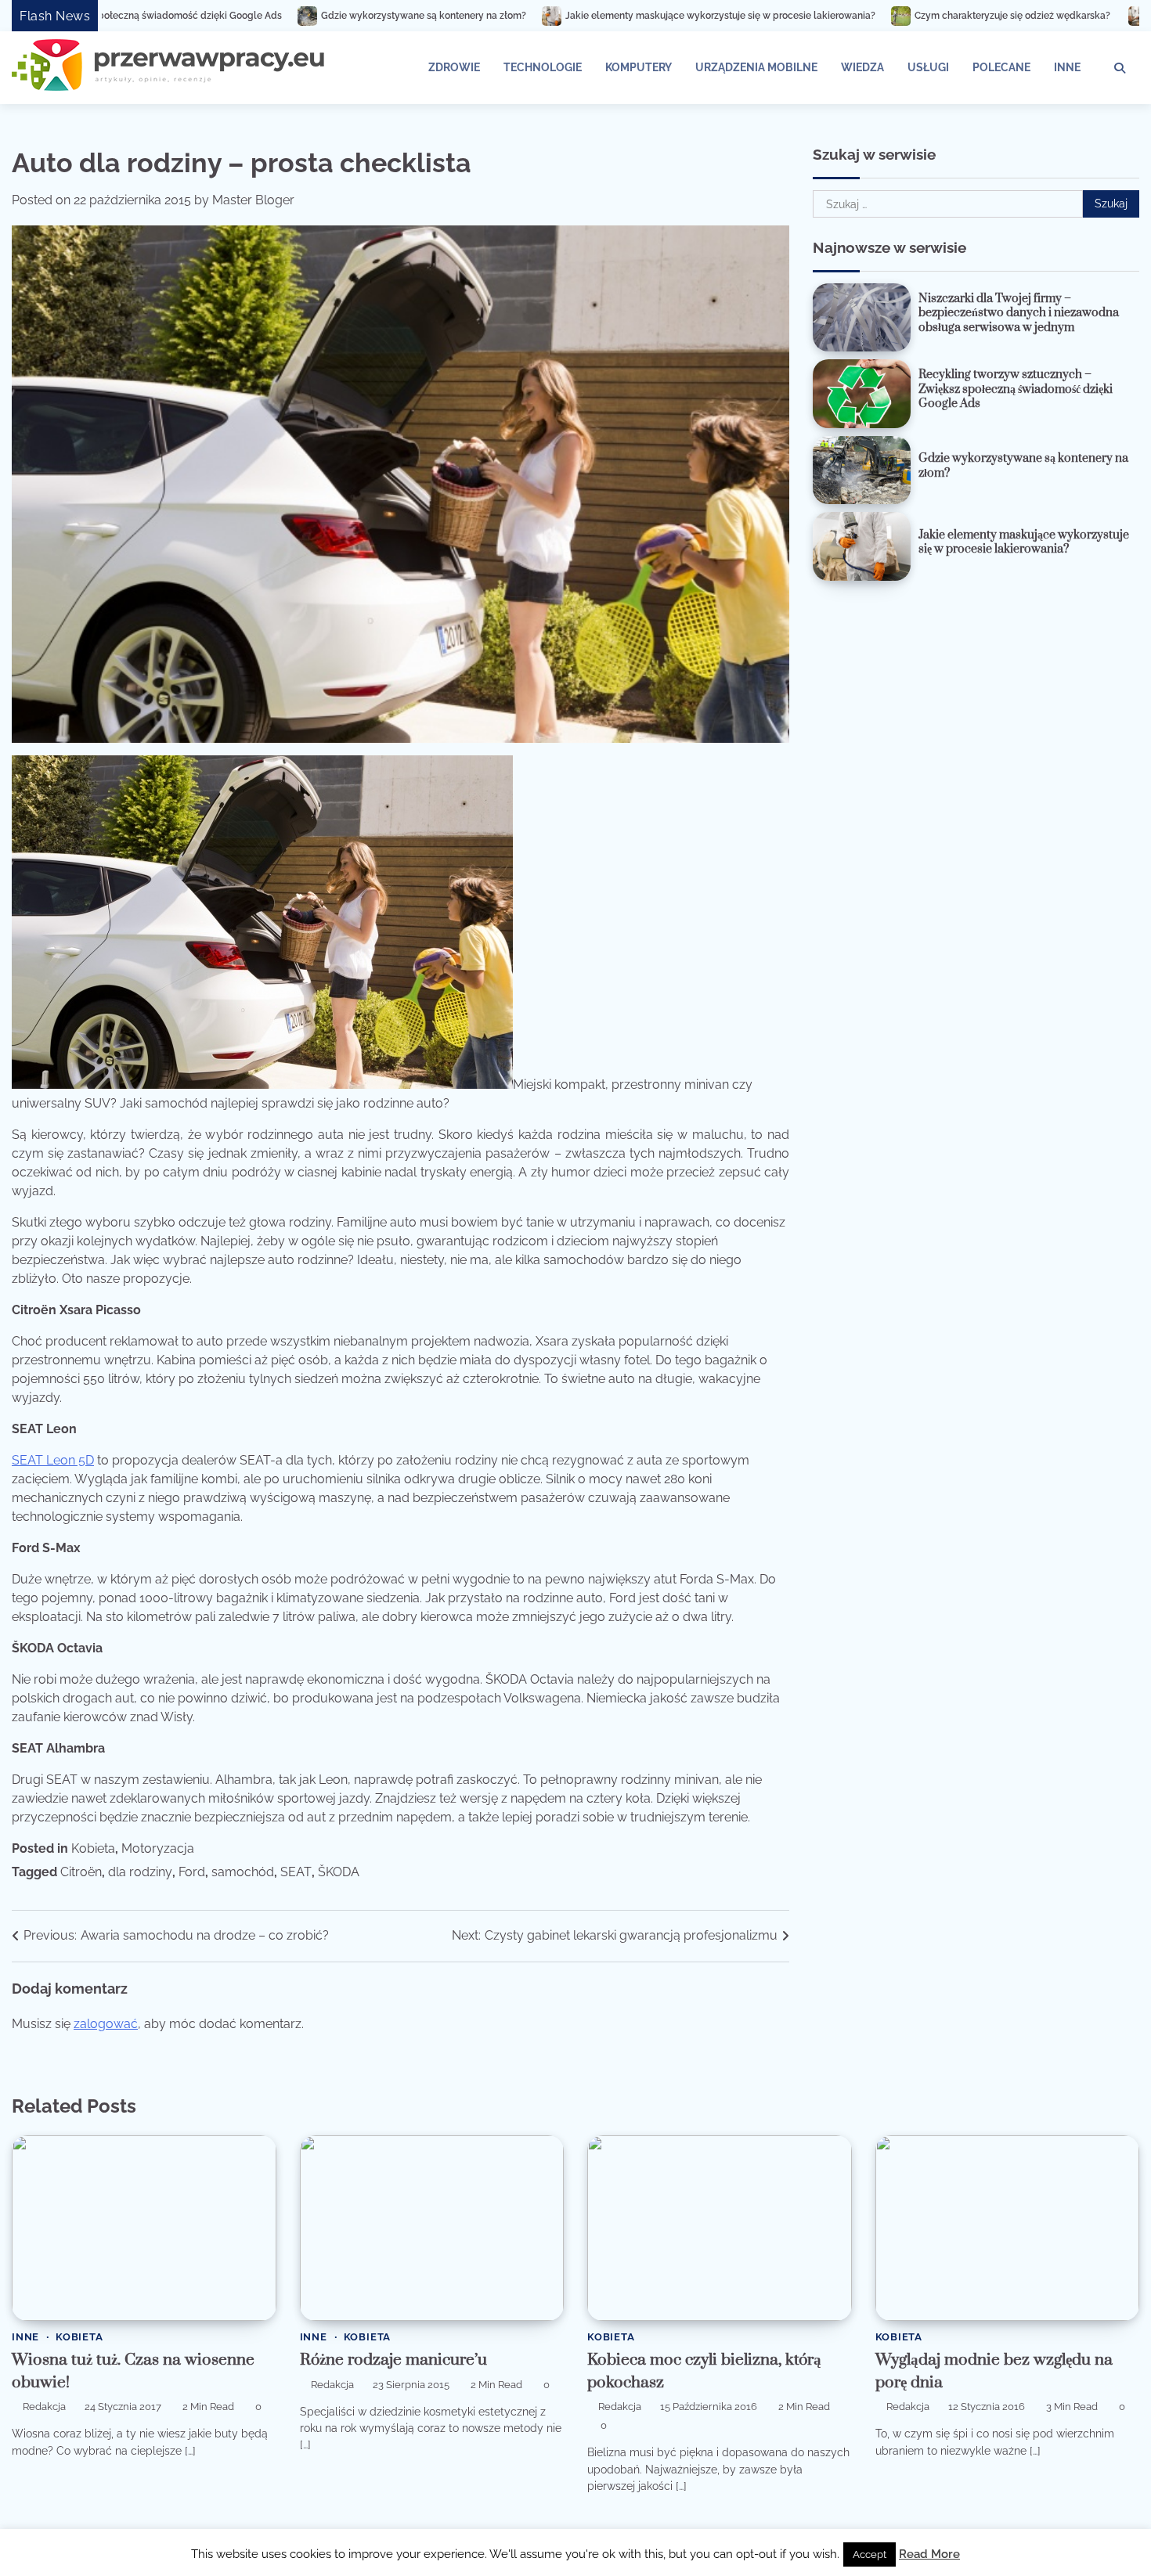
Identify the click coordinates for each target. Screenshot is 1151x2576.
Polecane (1001, 67)
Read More (929, 2554)
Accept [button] (870, 2554)
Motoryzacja (158, 1848)
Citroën (81, 1872)
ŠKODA (339, 1872)
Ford (192, 1872)
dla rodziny (140, 1872)
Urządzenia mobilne (756, 67)
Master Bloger (253, 200)
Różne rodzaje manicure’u (393, 2360)
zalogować (106, 2024)
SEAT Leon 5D (53, 1460)
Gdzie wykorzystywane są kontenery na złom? (245, 16)
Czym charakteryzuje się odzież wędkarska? (835, 16)
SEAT (296, 1872)
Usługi (928, 67)
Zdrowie (454, 67)
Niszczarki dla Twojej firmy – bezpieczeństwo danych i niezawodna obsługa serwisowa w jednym (1019, 313)
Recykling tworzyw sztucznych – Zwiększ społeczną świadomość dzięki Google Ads (1016, 389)
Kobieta (93, 1848)
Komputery (639, 67)
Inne (1067, 67)
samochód (243, 1872)
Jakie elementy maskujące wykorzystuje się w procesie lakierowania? (542, 16)
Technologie (543, 67)
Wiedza (862, 67)
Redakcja (44, 2407)
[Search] (1120, 68)
